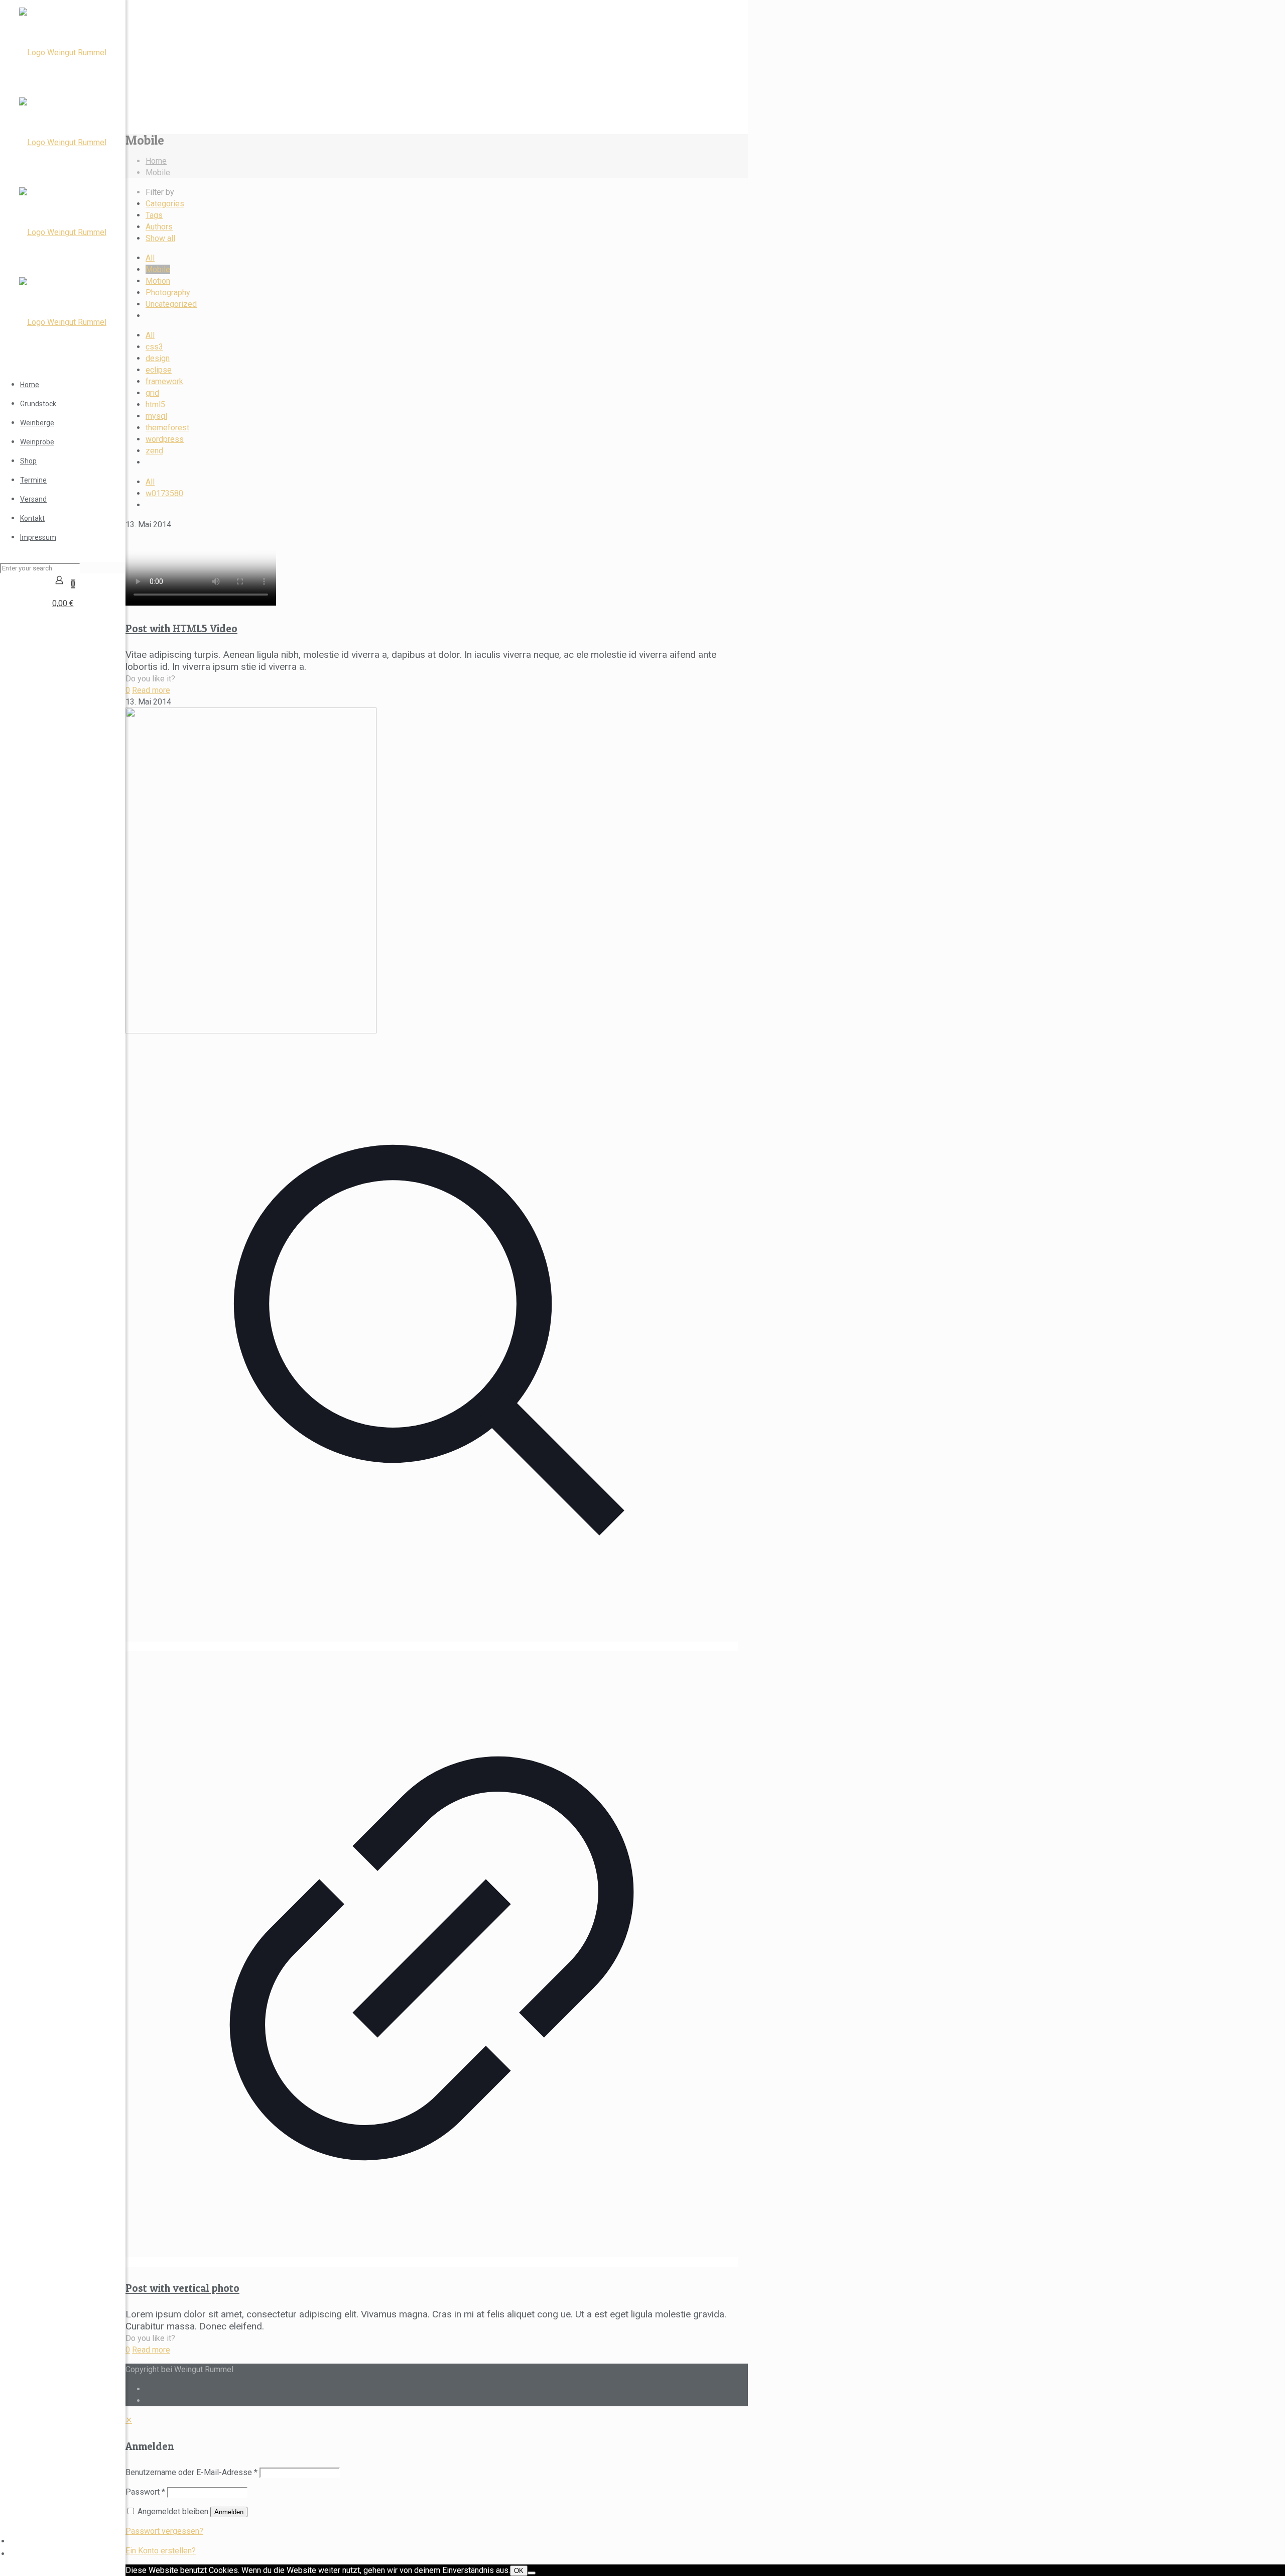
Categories (165, 204)
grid (152, 393)
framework (164, 381)
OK (519, 2571)
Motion (158, 281)
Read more (151, 690)
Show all (160, 238)
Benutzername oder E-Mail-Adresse (191, 2472)
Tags (154, 215)
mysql (156, 416)
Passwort (145, 2492)
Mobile (158, 172)
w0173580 (164, 493)
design (158, 358)
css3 (154, 347)
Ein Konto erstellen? (161, 2551)
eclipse (159, 370)
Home (156, 161)
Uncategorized (171, 304)
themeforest (167, 428)
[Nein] (532, 2573)
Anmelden (229, 2512)
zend (154, 451)
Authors (159, 227)
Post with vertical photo (182, 2288)
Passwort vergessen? (164, 2531)
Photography (168, 292)
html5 (155, 404)
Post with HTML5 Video (181, 628)
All (150, 258)
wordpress (165, 439)
